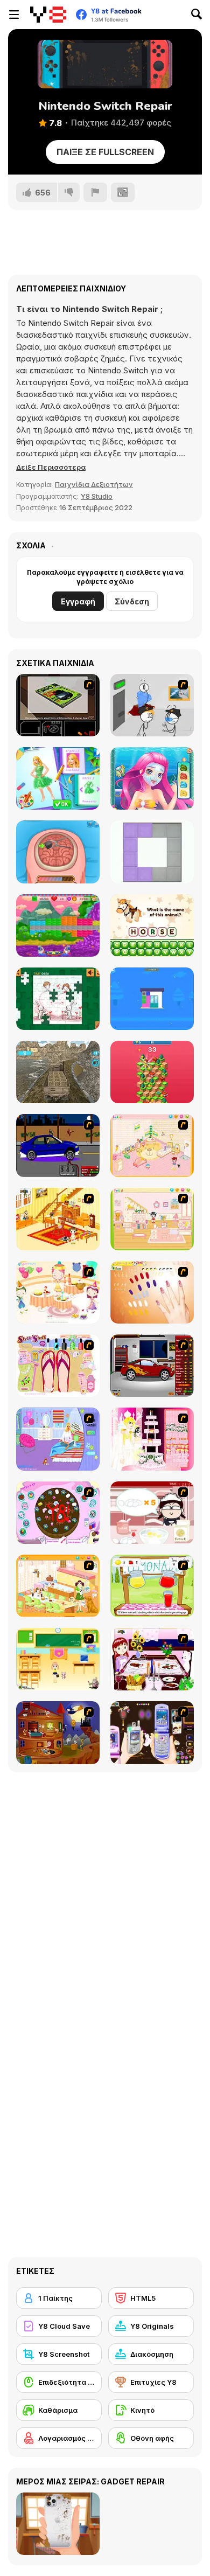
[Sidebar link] (14, 15)
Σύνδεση (132, 601)
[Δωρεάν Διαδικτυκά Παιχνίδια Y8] (48, 15)
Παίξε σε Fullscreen (105, 152)
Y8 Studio (97, 496)
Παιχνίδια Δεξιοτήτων (94, 484)
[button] (51, 467)
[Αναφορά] (95, 192)
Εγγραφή (78, 601)
